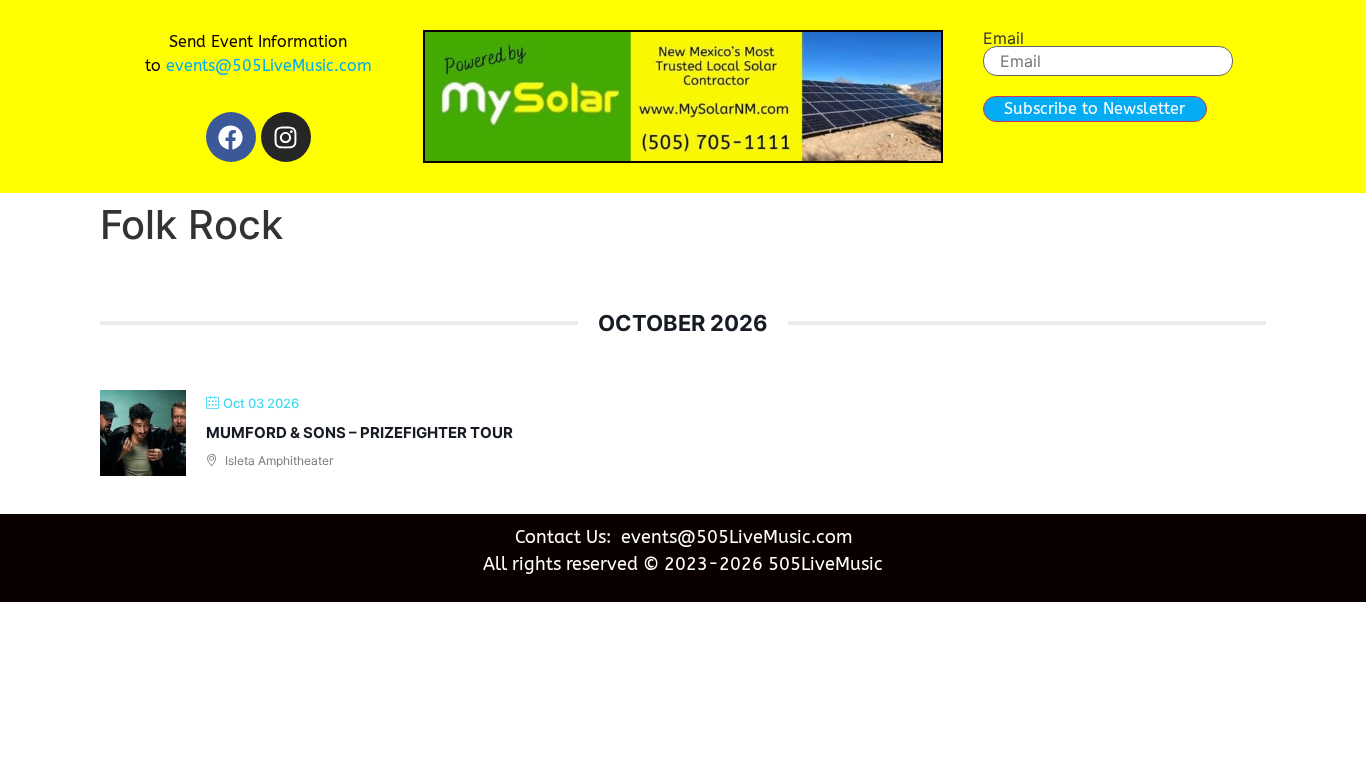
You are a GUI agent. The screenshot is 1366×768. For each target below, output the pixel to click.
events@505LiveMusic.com (269, 65)
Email (1003, 38)
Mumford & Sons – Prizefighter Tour (359, 432)
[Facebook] (231, 137)
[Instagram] (286, 137)
